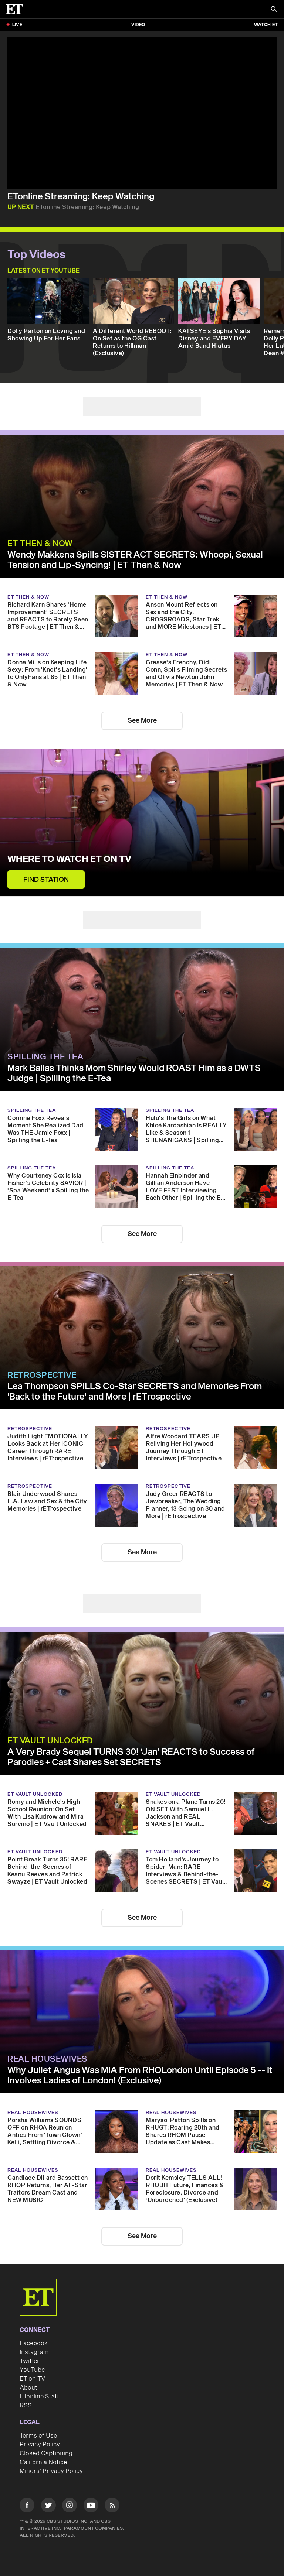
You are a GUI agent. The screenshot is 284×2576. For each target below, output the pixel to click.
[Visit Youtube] (91, 2505)
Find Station (46, 880)
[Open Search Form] (274, 10)
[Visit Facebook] (27, 2506)
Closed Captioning (46, 2453)
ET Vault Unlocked (50, 1741)
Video (138, 25)
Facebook (34, 2343)
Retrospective (42, 1375)
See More (142, 721)
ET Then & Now (40, 544)
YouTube (32, 2370)
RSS (26, 2405)
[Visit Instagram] (70, 2506)
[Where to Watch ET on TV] (142, 822)
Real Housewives (48, 2059)
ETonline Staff (39, 2397)
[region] (142, 113)
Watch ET (266, 25)
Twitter (30, 2361)
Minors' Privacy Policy (51, 2471)
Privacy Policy (40, 2445)
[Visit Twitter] (48, 2506)
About (28, 2388)
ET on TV (32, 2379)
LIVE (17, 25)
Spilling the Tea (45, 1057)
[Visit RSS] (112, 2506)
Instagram (34, 2352)
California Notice (43, 2462)
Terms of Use (38, 2436)
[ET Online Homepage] (17, 9)
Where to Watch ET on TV (69, 859)
